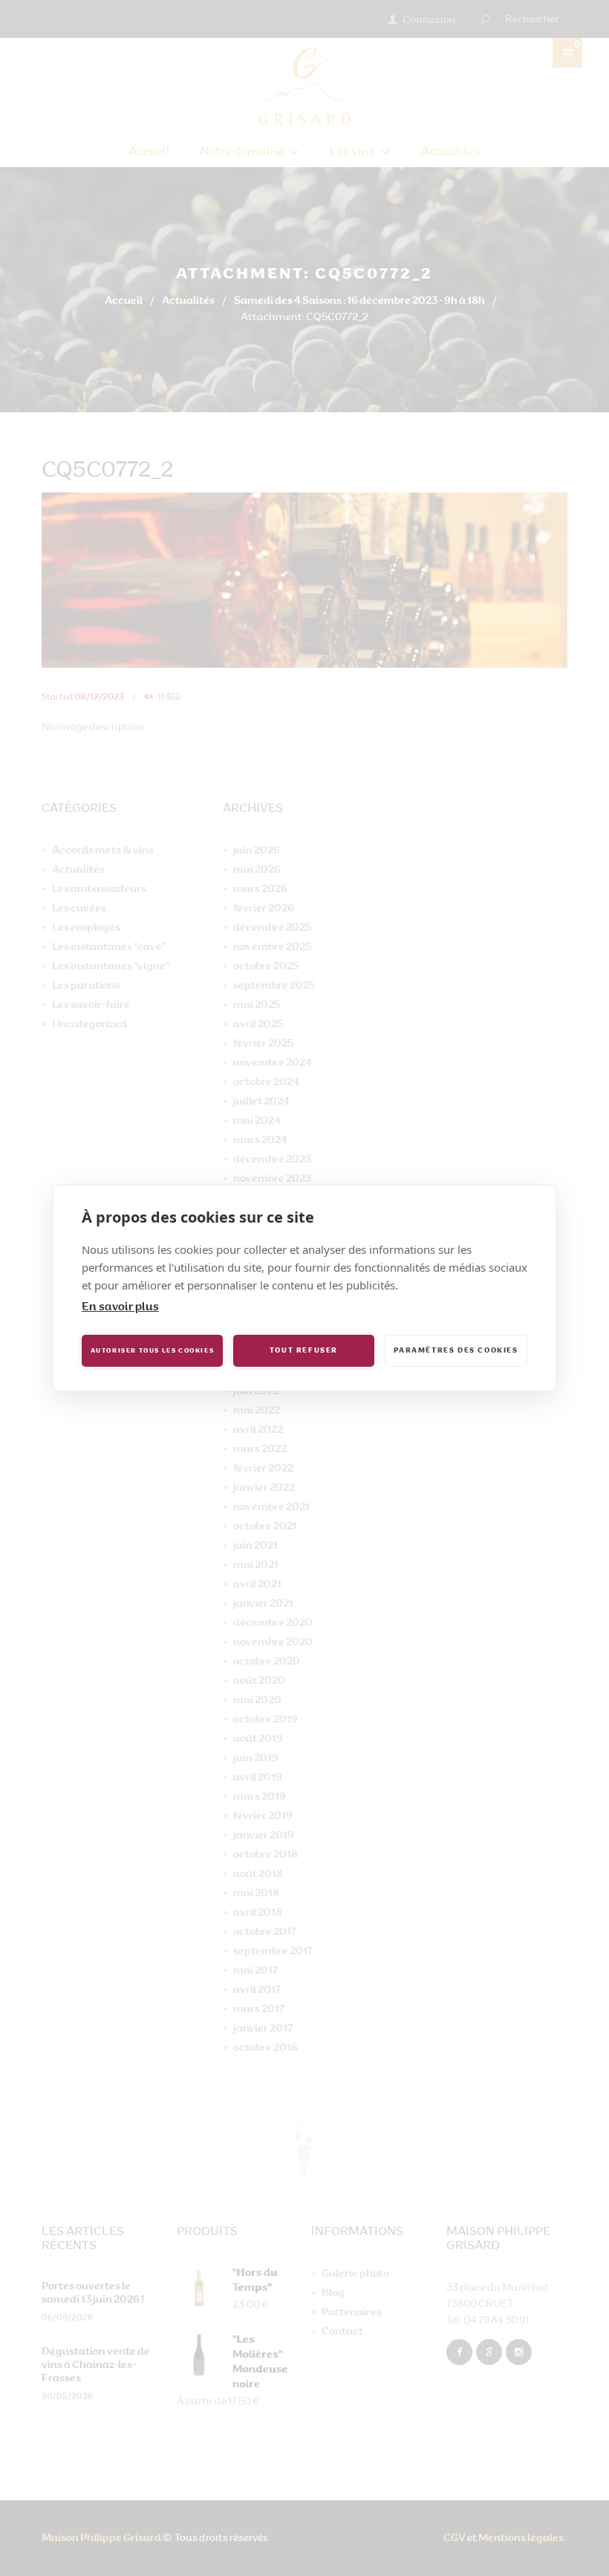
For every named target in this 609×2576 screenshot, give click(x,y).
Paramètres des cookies (456, 1351)
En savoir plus (120, 1308)
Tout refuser (304, 1351)
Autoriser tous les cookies (153, 1351)
